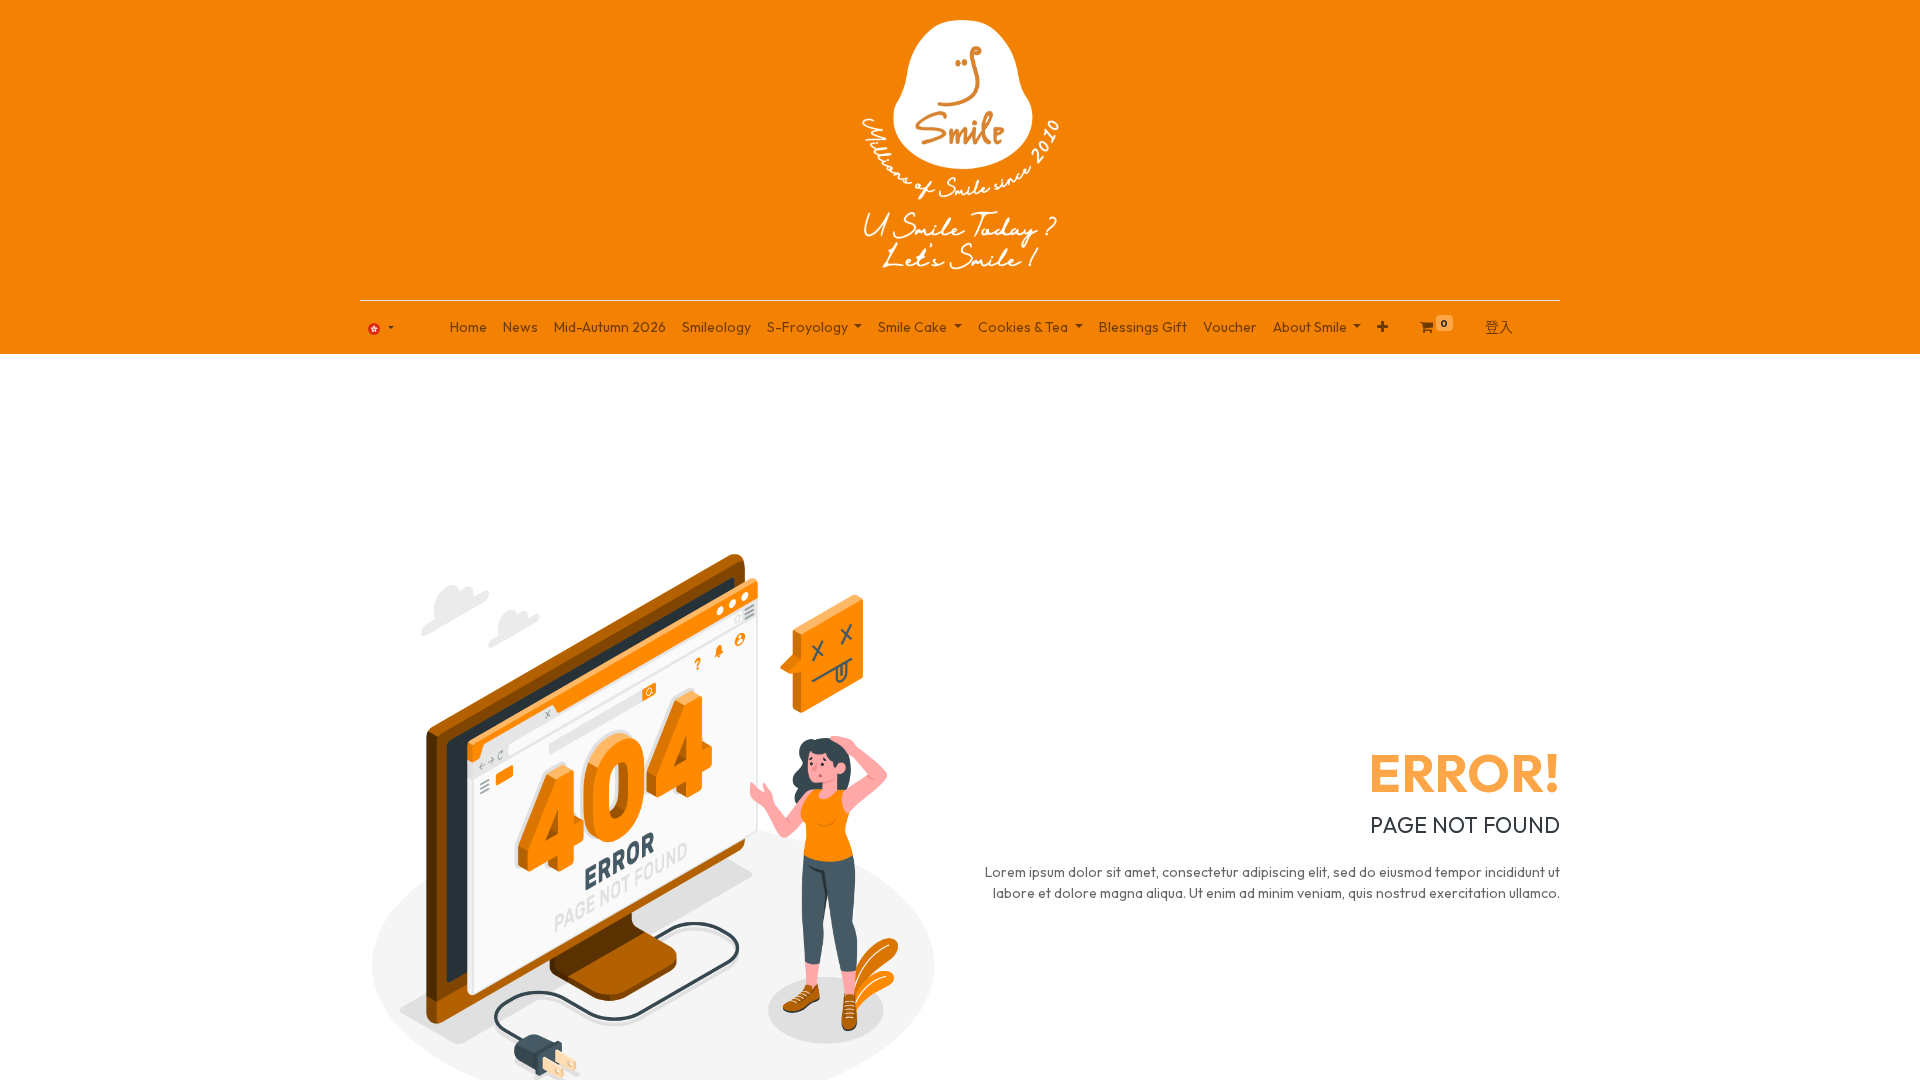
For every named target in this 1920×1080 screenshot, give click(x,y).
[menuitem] (468, 327)
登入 (1499, 327)
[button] (1382, 327)
